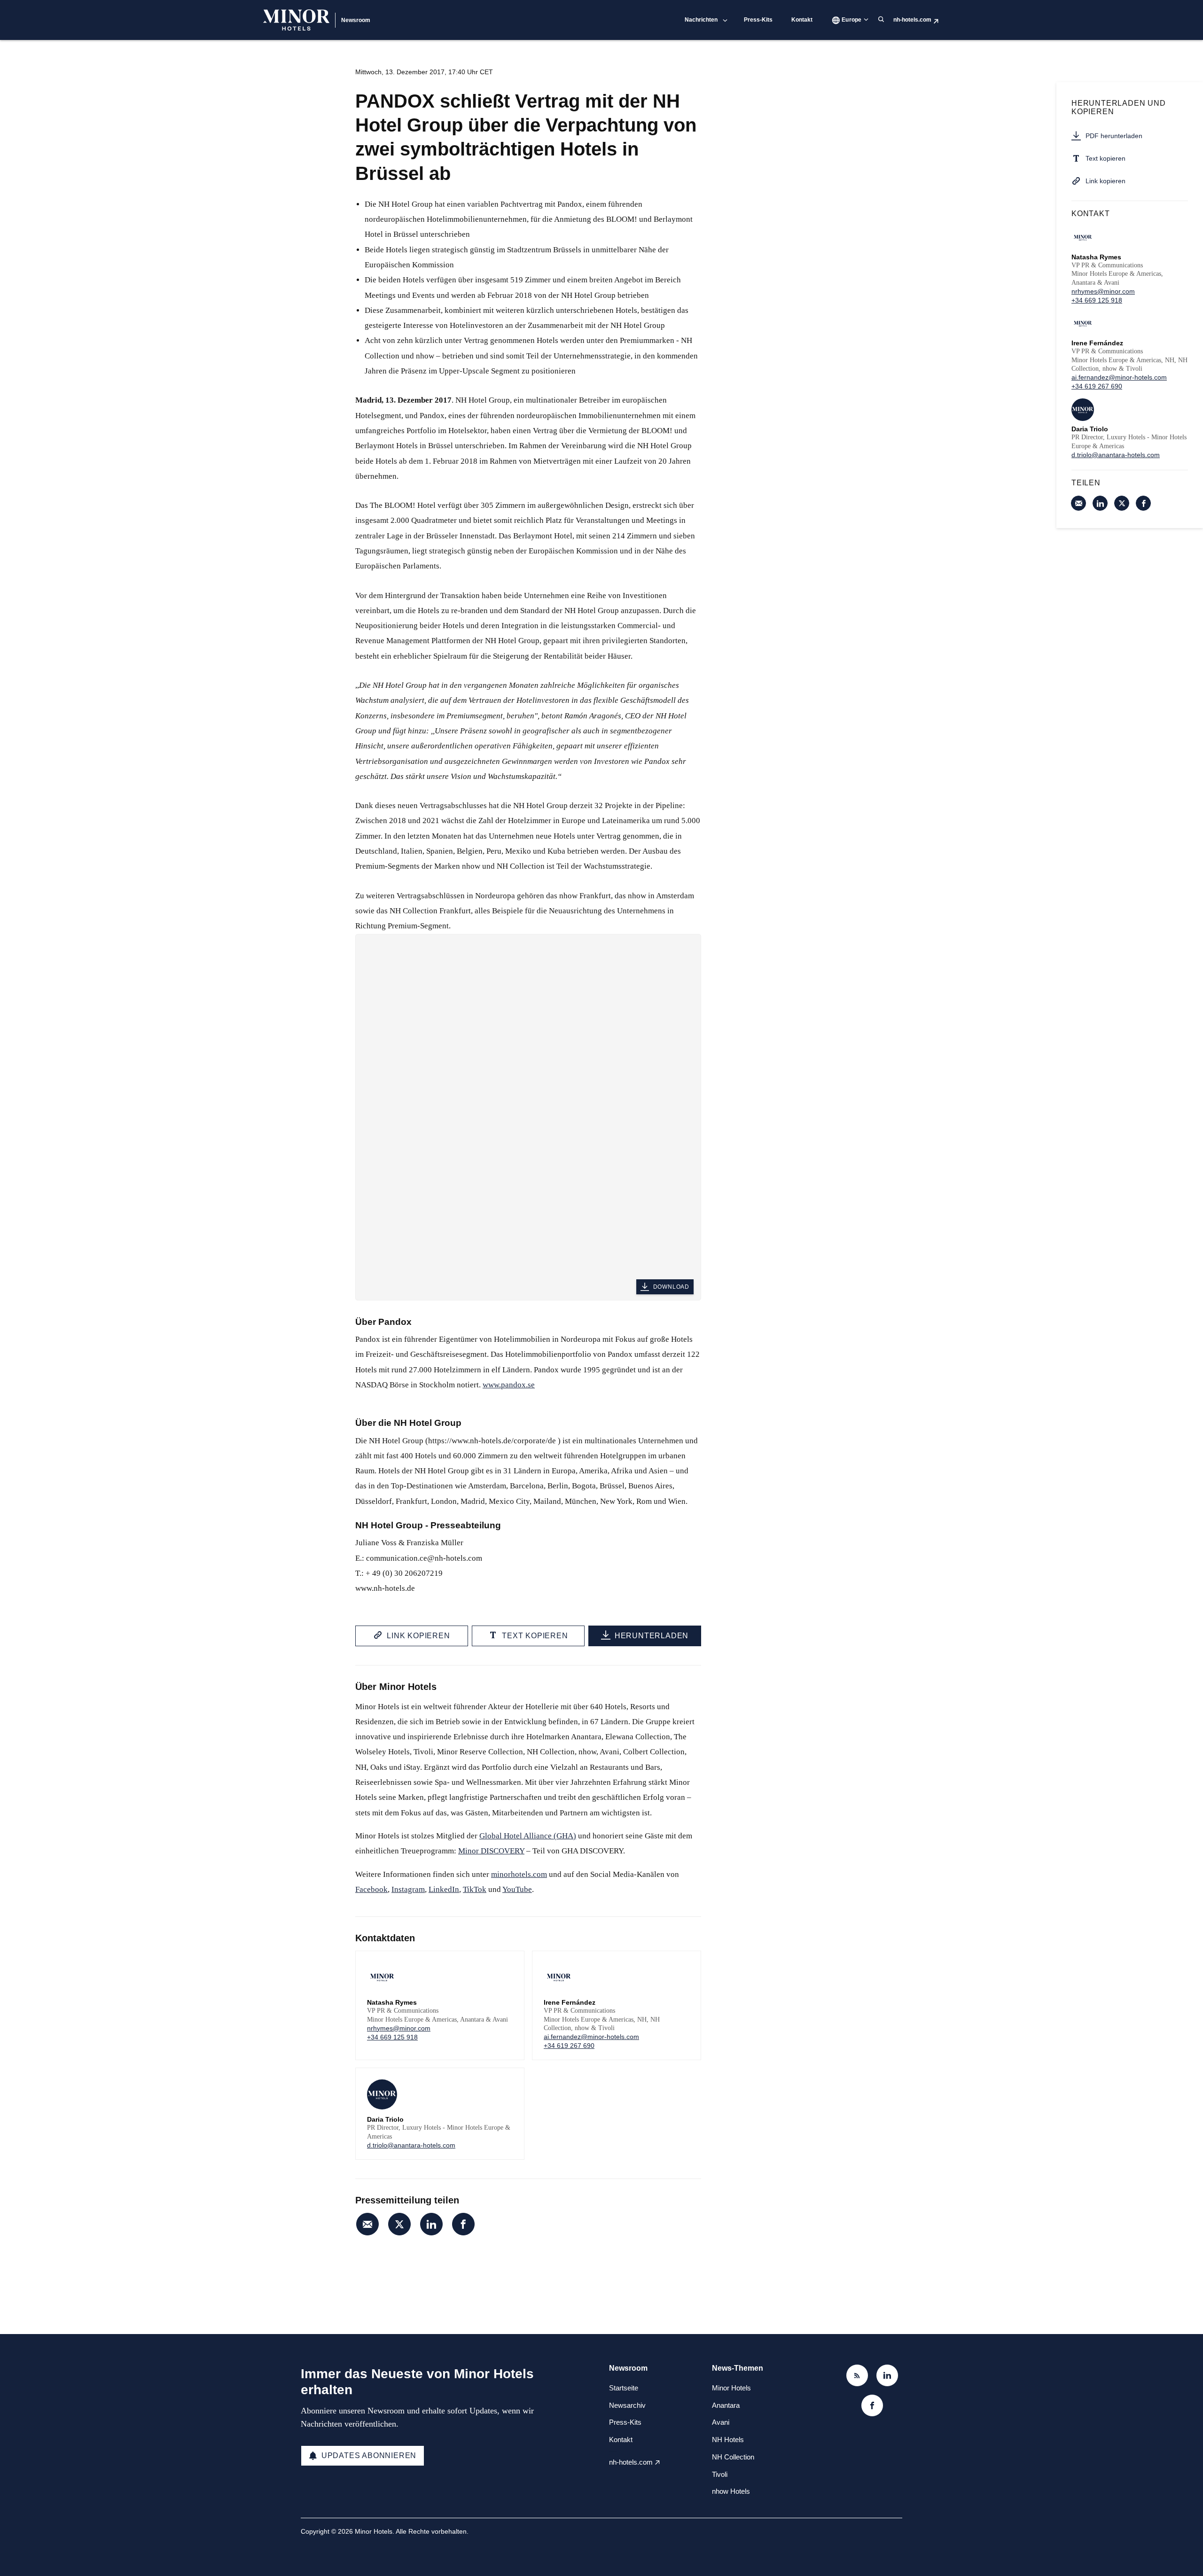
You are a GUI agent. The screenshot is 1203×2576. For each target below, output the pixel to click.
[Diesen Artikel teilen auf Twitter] (399, 2224)
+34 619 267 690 (569, 2046)
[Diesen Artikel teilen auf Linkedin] (431, 2224)
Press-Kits (758, 20)
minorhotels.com (519, 1874)
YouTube (517, 1889)
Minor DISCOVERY (491, 1851)
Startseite (624, 2388)
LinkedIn (444, 1889)
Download (671, 1287)
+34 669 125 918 (392, 2037)
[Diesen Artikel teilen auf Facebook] (463, 2224)
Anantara (726, 2405)
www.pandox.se (509, 1385)
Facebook (371, 1889)
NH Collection (733, 2457)
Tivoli (720, 2474)
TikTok (475, 1889)
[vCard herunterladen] (508, 1967)
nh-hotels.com (912, 20)
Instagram (408, 1889)
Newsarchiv (627, 2405)
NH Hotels (728, 2440)
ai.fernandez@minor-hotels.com (591, 2037)
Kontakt (802, 20)
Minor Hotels (731, 2388)
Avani (721, 2422)
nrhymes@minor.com (399, 2028)
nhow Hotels (731, 2491)
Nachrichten (701, 20)
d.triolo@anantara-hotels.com (411, 2145)
